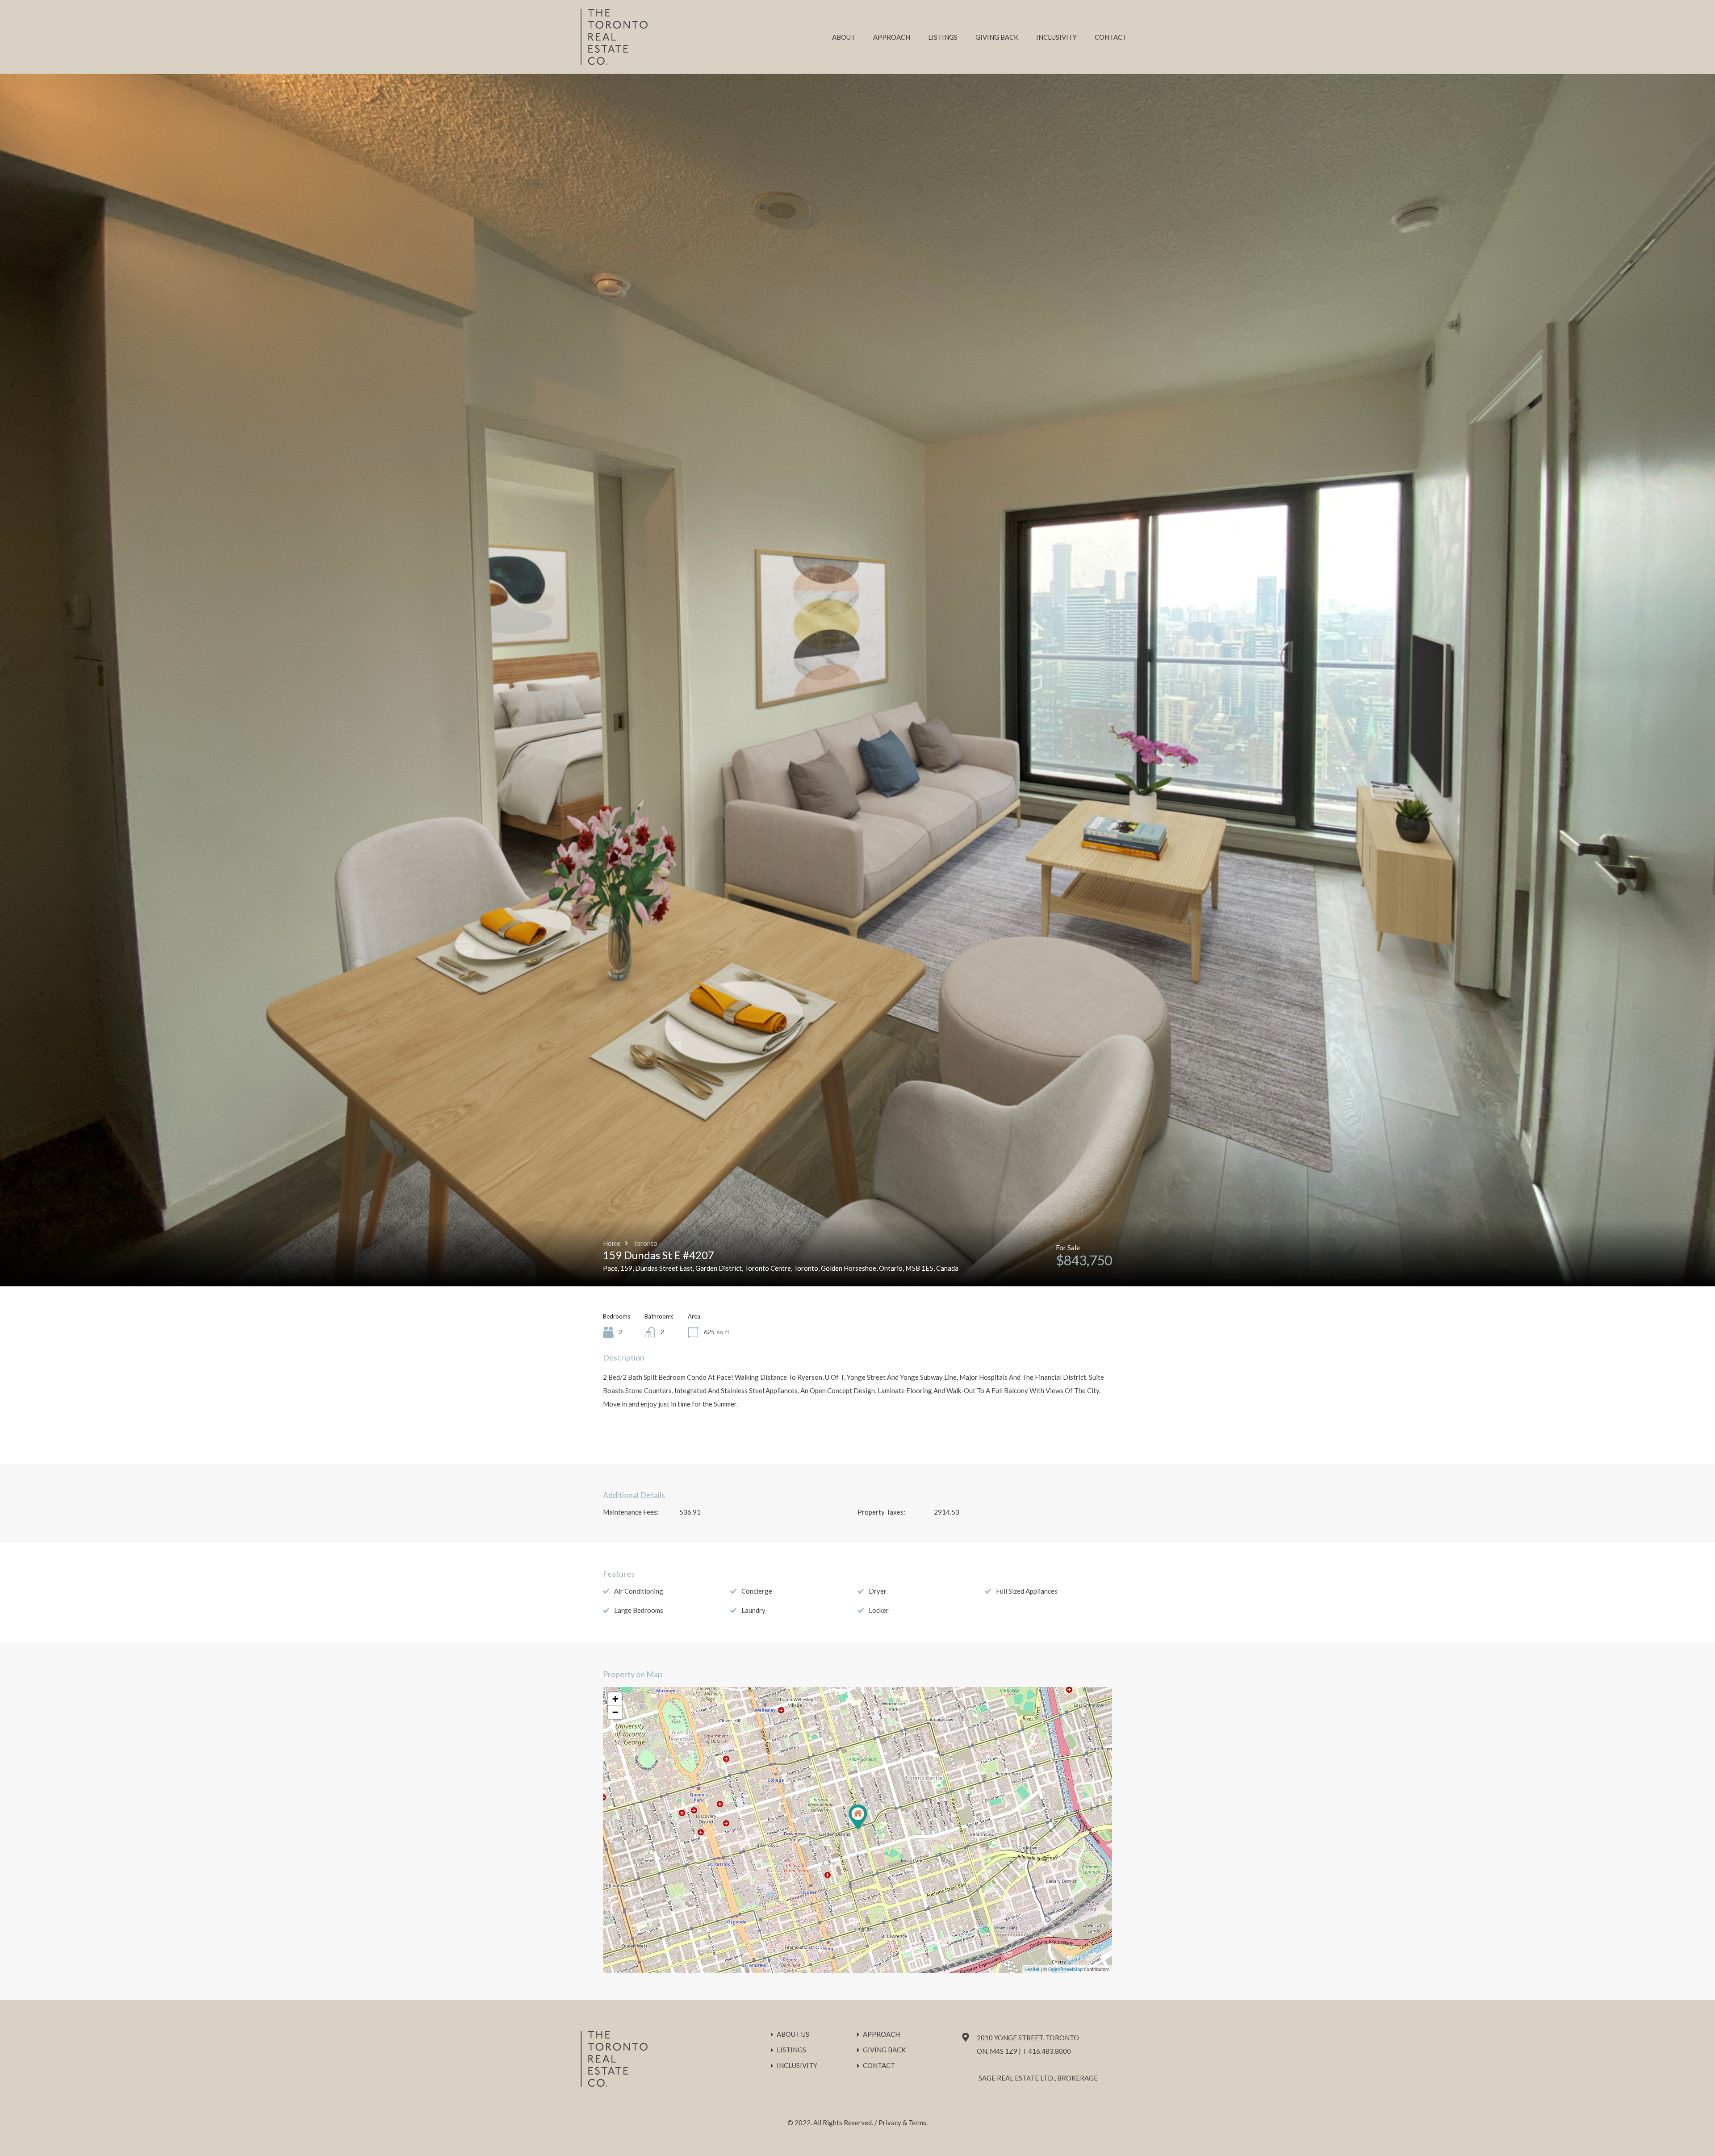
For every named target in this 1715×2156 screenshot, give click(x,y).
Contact (1111, 37)
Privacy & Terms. (903, 2123)
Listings (943, 37)
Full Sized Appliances (1027, 1591)
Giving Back (997, 37)
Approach (892, 37)
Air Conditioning (639, 1591)
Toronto (645, 1243)
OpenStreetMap (1065, 1969)
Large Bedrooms (639, 1610)
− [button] (615, 1712)
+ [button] (615, 1699)
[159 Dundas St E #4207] (858, 1817)
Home (612, 1243)
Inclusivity (1056, 37)
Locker (879, 1610)
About (844, 37)
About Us (793, 2034)
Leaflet (1032, 1969)
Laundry (753, 1610)
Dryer (878, 1591)
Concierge (757, 1591)
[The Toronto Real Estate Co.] (614, 61)
